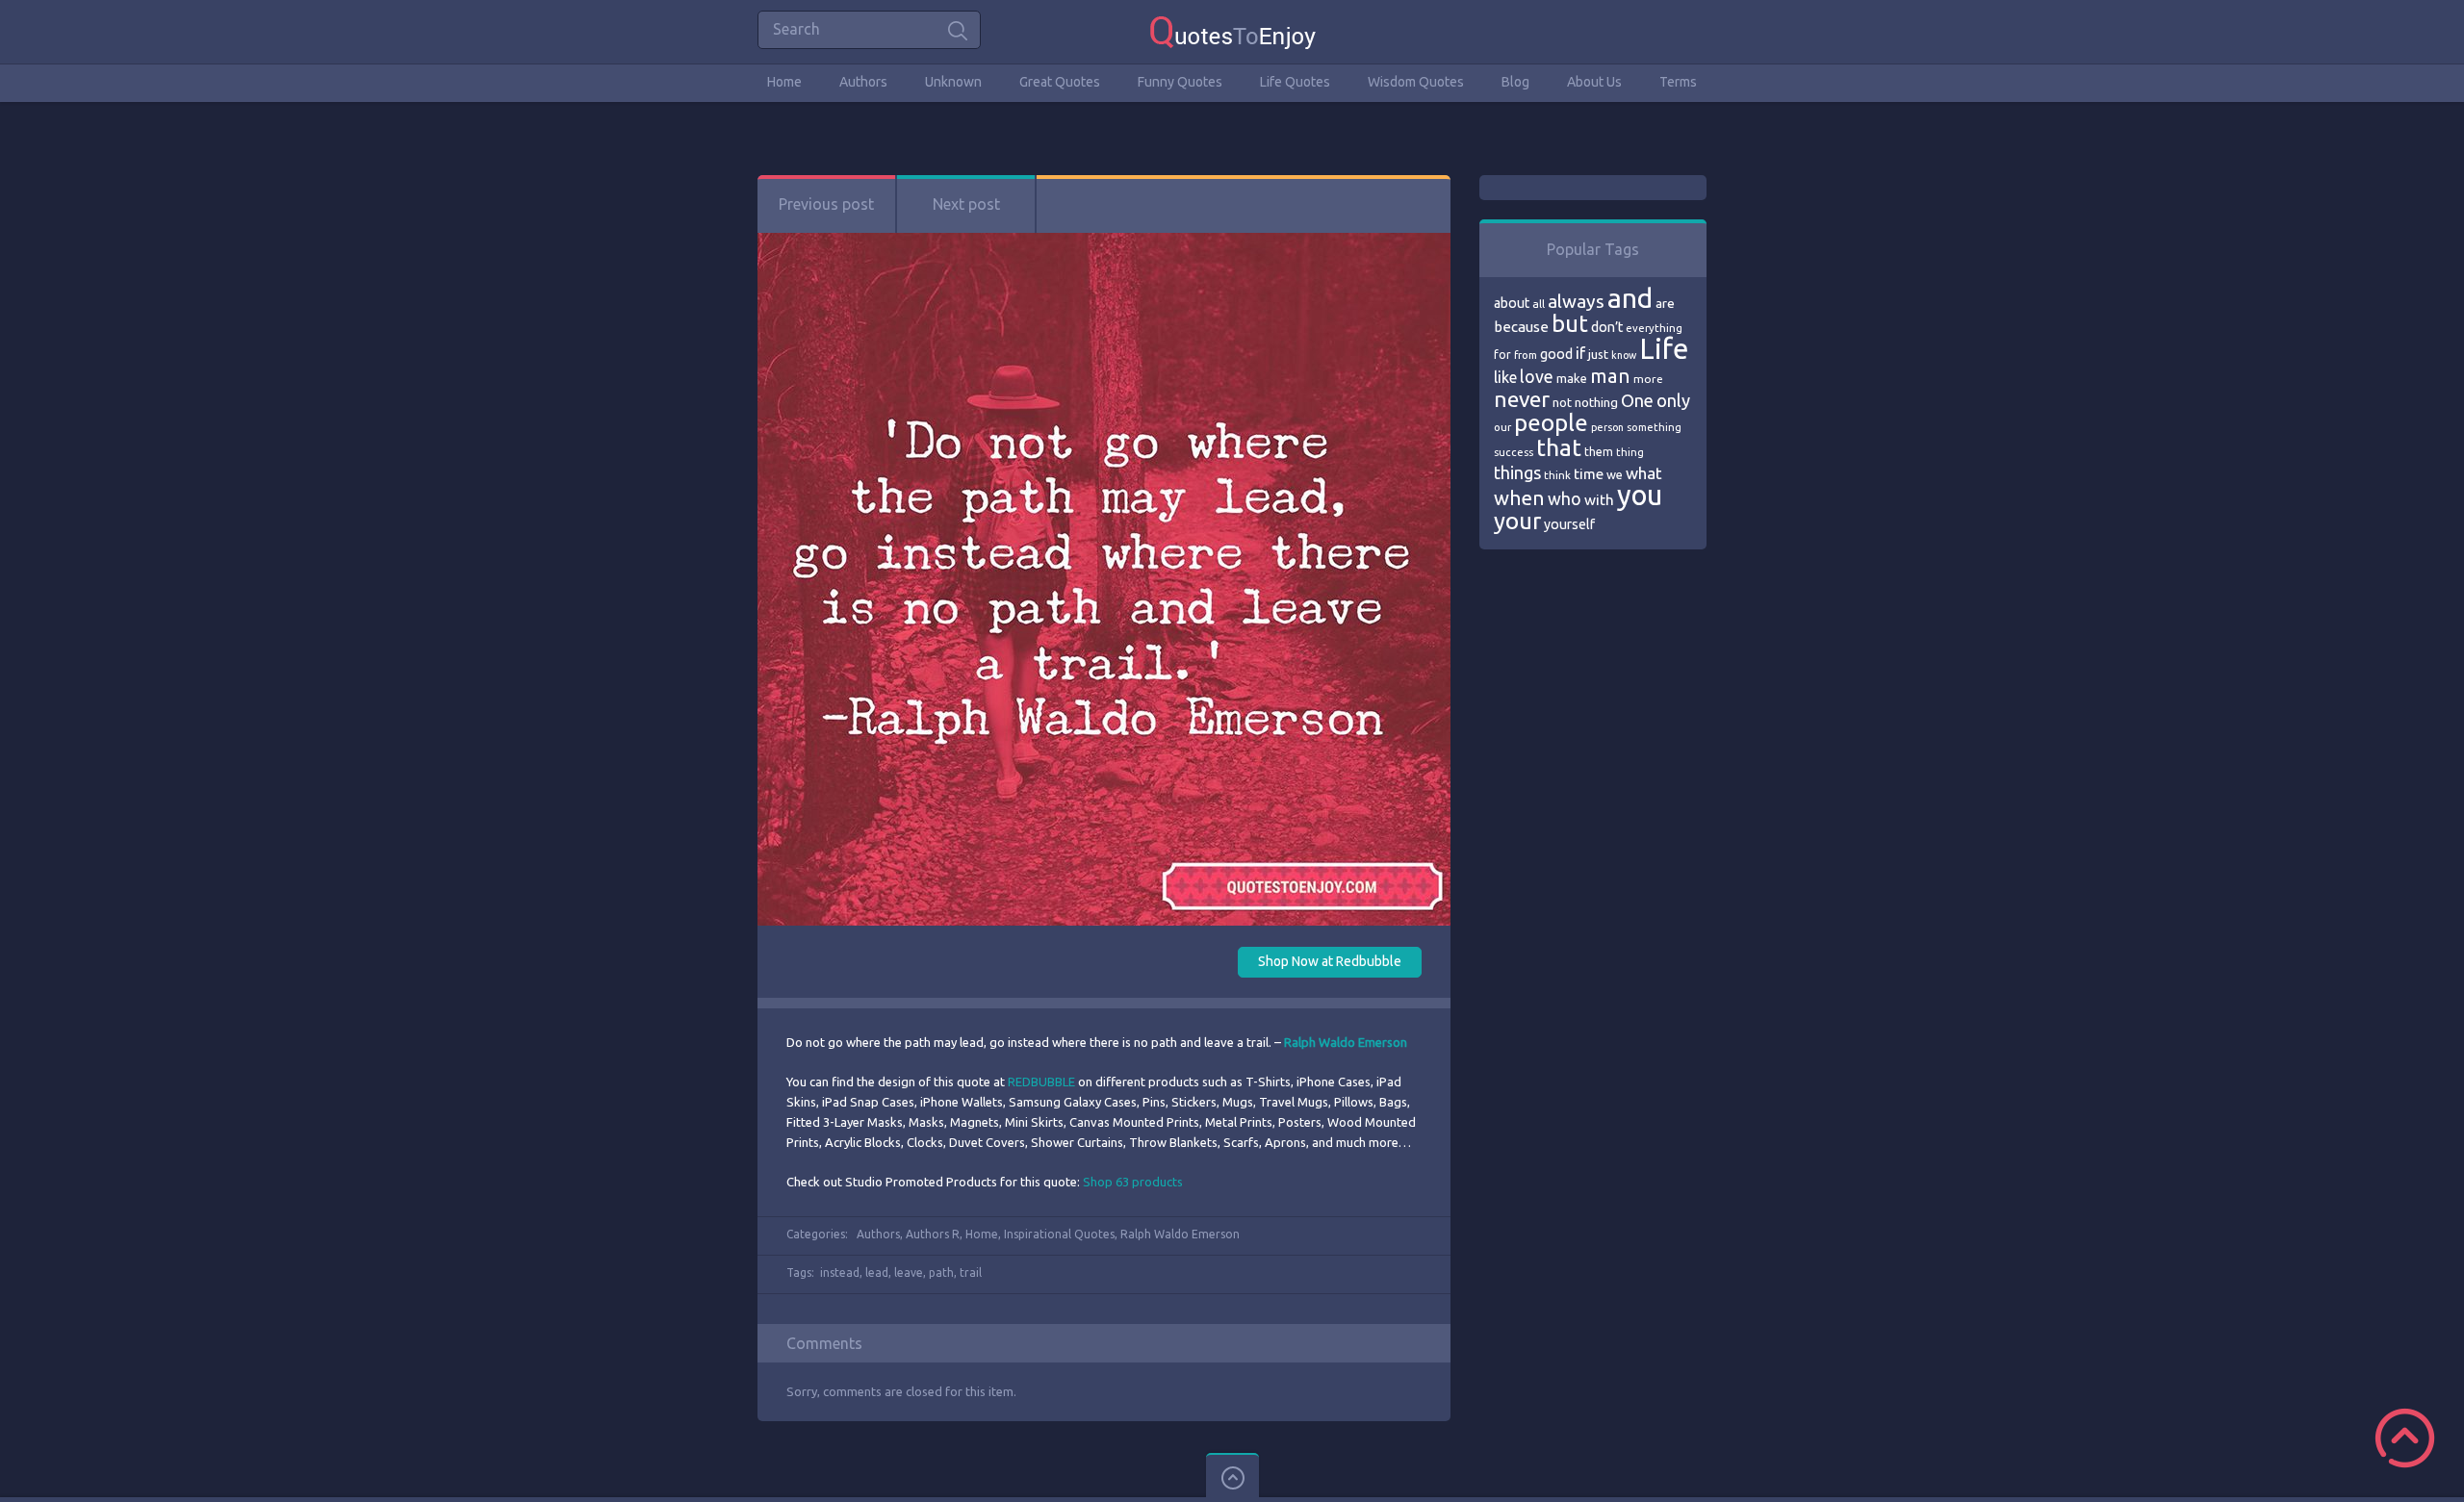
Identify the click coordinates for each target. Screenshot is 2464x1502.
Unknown (953, 82)
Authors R (933, 1234)
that (1559, 447)
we (1615, 474)
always (1576, 301)
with (1599, 500)
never (1522, 399)
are (1665, 303)
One (1637, 401)
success (1514, 452)
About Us (1594, 82)
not (1562, 402)
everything (1654, 328)
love (1537, 376)
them (1599, 452)
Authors (863, 82)
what (1644, 473)
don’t (1607, 327)
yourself (1569, 524)
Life (1664, 349)
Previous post (826, 204)
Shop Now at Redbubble (1330, 961)
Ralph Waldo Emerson (1180, 1234)
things (1517, 472)
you (1640, 495)
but (1570, 323)
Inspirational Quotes (1059, 1234)
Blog (1515, 82)
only (1673, 400)
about (1512, 303)
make (1572, 378)
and (1630, 298)
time (1589, 474)
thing (1630, 452)
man (1610, 376)
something (1654, 427)
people (1551, 423)
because (1521, 327)
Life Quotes (1295, 82)
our (1502, 427)
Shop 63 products (1133, 1182)
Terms (1678, 82)
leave (909, 1273)
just (1598, 354)
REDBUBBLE (1041, 1082)
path (941, 1273)
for (1502, 355)
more (1648, 379)
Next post (966, 204)
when (1519, 498)
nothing (1596, 402)
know (1624, 355)
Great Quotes (1060, 82)
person (1607, 427)
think (1557, 475)
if (1580, 353)
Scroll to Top (2405, 1438)
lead (877, 1273)
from (1526, 355)
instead (840, 1273)
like (1505, 377)
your (1517, 521)
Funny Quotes (1180, 82)
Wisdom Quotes (1416, 82)
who (1565, 498)
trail (971, 1273)
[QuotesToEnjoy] (1232, 31)
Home (784, 82)
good (1556, 354)
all (1539, 304)
